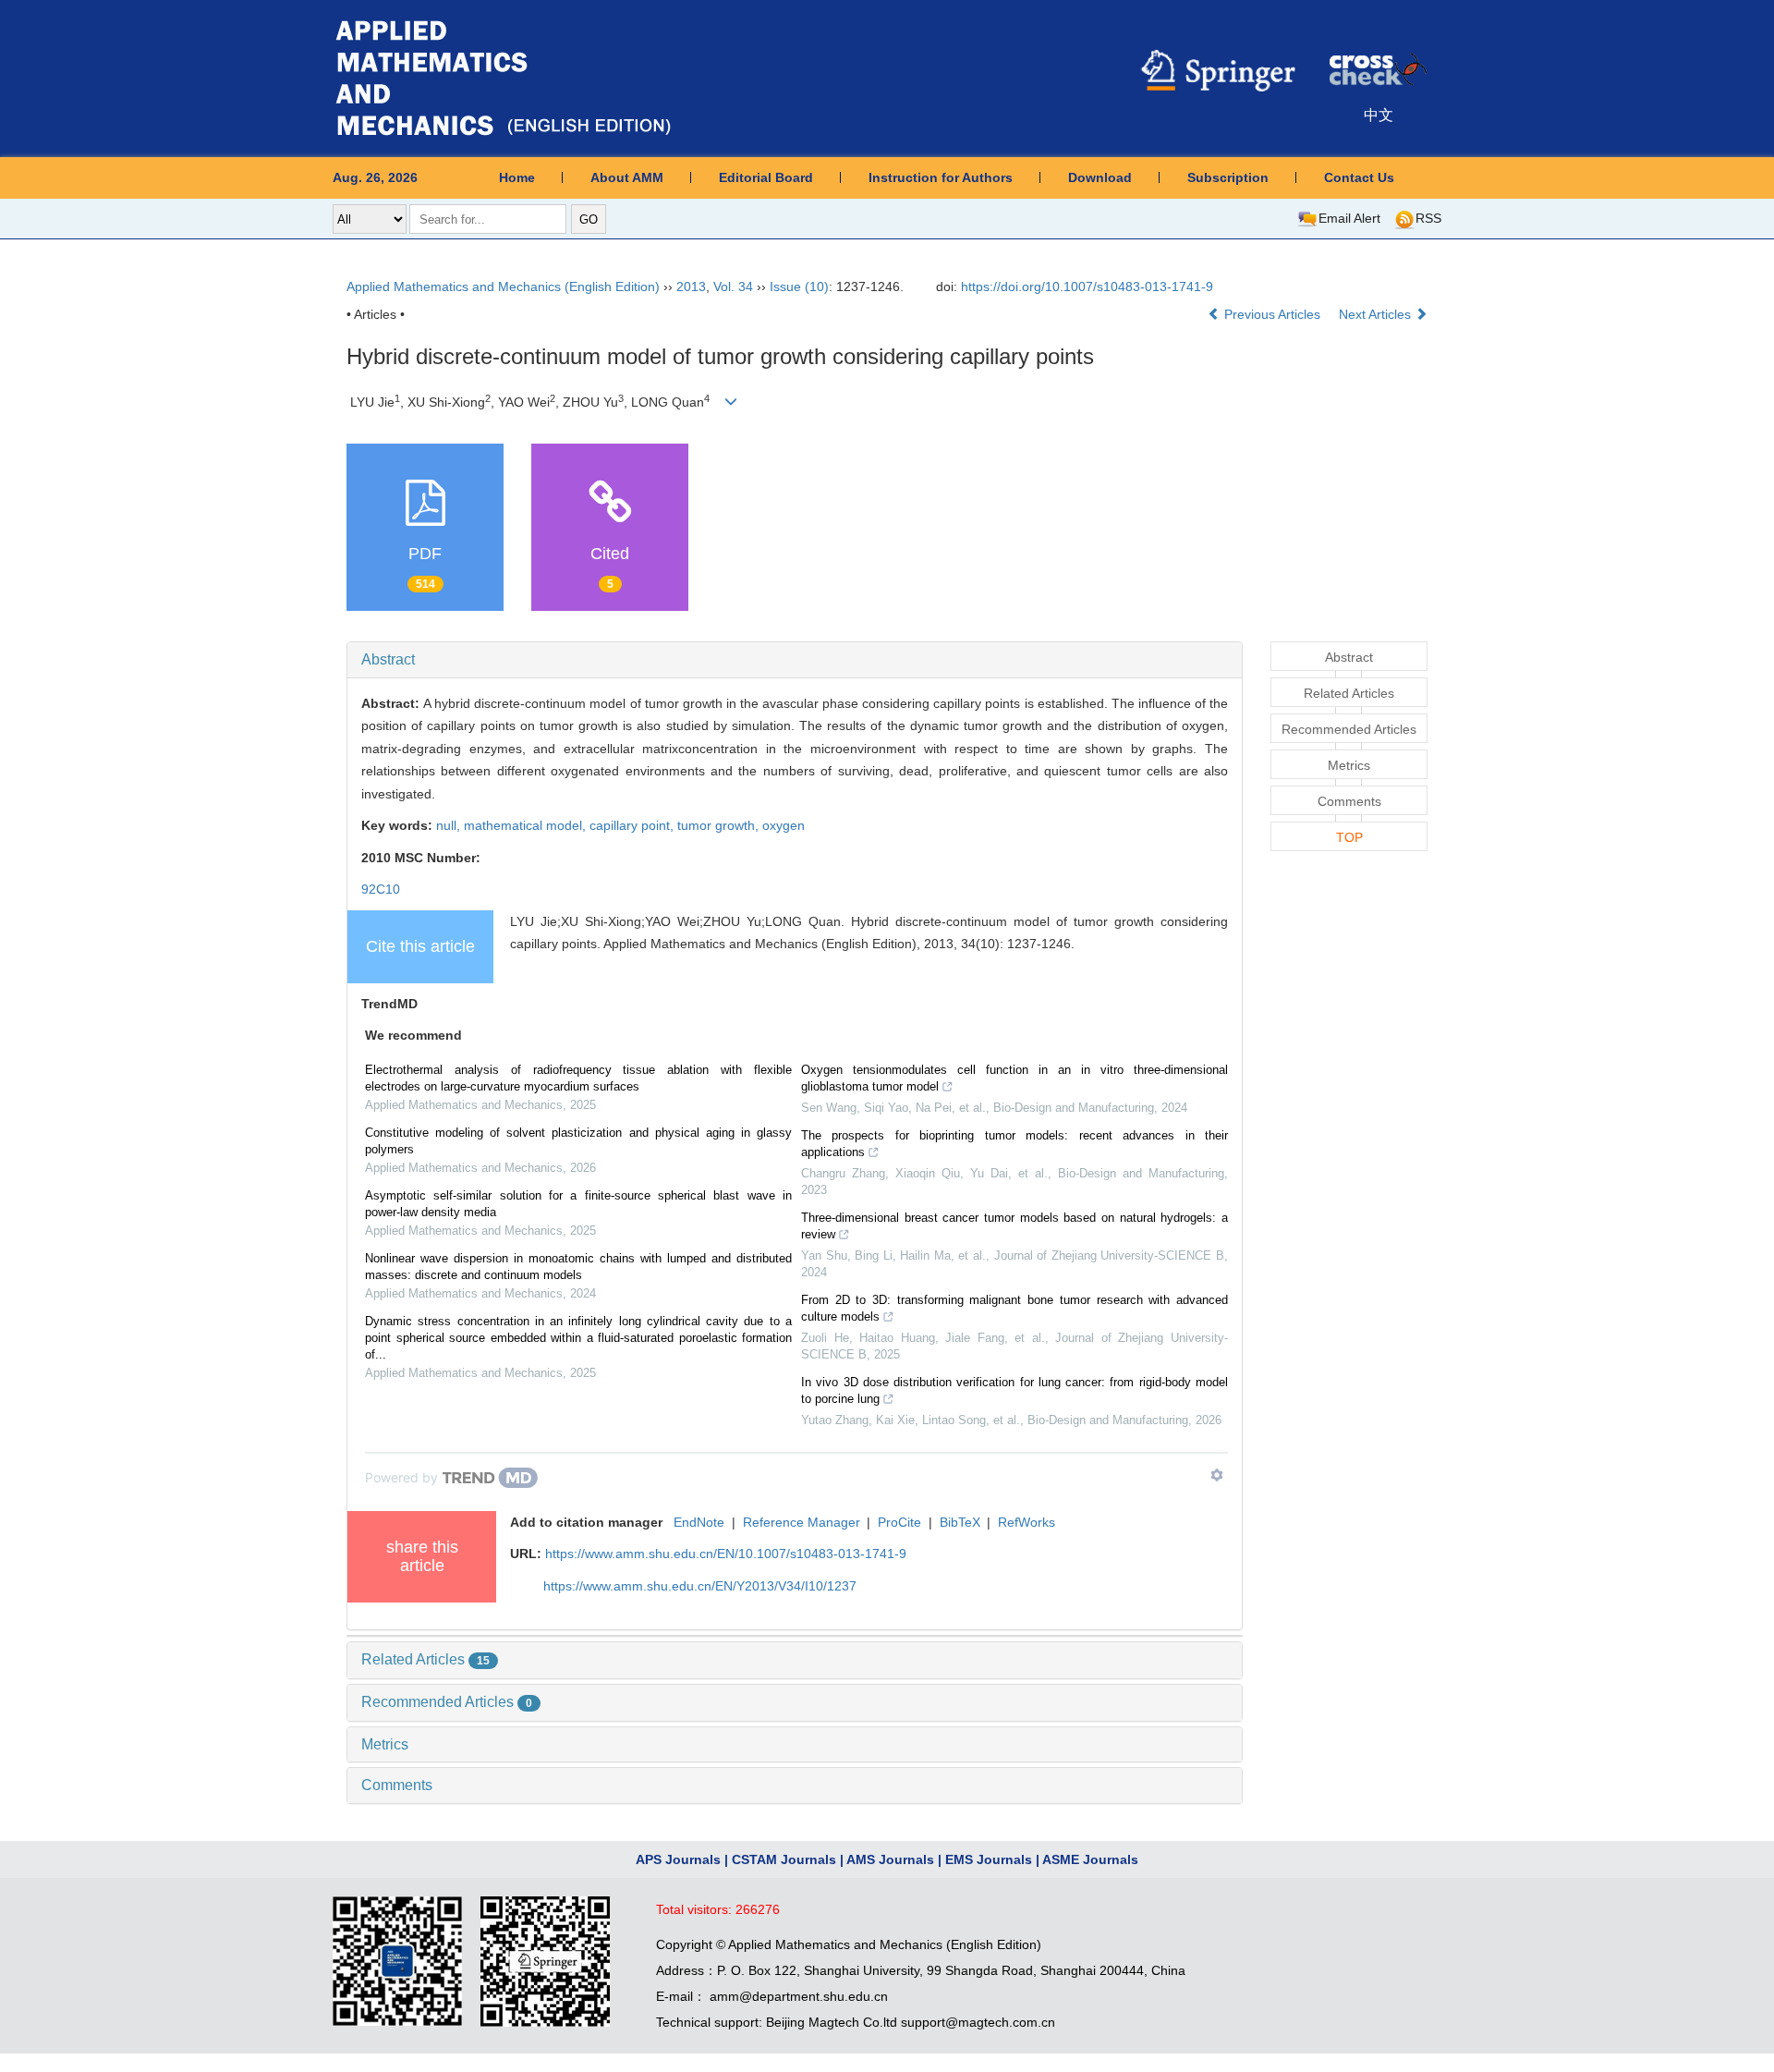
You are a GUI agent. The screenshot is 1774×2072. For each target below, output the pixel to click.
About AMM (627, 177)
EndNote (699, 1522)
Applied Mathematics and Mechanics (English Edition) (503, 286)
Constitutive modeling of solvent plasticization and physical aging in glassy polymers (578, 1141)
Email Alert (1349, 218)
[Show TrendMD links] (1217, 1475)
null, (450, 825)
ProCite (899, 1522)
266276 (758, 1909)
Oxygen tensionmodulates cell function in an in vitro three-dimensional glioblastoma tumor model (1015, 1078)
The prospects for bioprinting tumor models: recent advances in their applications (1015, 1144)
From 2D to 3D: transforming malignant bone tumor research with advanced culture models (1015, 1308)
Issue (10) (799, 286)
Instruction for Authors (941, 177)
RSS (1428, 218)
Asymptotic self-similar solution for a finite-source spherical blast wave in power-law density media (578, 1204)
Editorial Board (766, 177)
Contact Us (1359, 177)
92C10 (381, 889)
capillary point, (633, 825)
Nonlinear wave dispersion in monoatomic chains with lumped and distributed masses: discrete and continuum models (578, 1267)
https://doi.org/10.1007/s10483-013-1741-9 (1087, 286)
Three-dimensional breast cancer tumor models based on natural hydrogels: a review (1015, 1226)
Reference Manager (802, 1522)
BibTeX (960, 1522)
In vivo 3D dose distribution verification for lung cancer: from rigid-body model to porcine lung (1015, 1390)
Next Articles (1377, 314)
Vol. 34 (733, 286)
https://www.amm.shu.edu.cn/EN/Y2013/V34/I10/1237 (700, 1586)
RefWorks (1027, 1522)
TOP (1349, 837)
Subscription (1228, 177)
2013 (691, 286)
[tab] (795, 660)
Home (517, 177)
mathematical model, (527, 825)
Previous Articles (1272, 314)
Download (1100, 177)
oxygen (784, 825)
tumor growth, (720, 825)
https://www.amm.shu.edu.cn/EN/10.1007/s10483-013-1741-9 (726, 1554)
